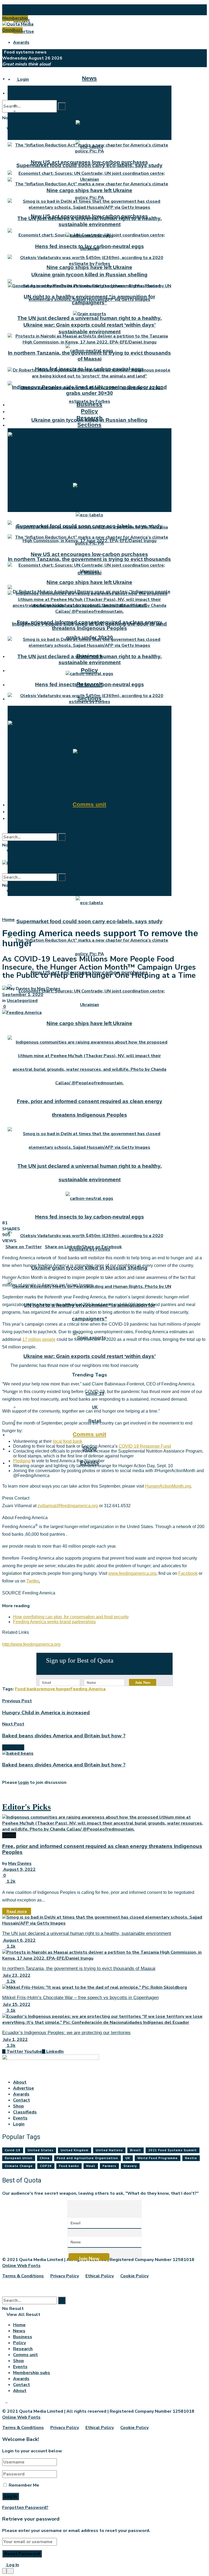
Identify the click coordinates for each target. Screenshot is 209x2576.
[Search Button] (62, 106)
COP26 (46, 2166)
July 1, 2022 (15, 2040)
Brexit (136, 2150)
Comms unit (89, 1434)
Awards (21, 42)
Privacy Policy (65, 2276)
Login (23, 79)
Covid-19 (95, 786)
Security (95, 835)
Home (8, 920)
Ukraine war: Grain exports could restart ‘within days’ (90, 508)
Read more (17, 1911)
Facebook (188, 1573)
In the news (95, 105)
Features (95, 111)
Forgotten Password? (25, 2508)
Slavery (130, 2166)
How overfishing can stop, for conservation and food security (71, 1617)
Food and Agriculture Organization (87, 2158)
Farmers (109, 2166)
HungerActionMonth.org (168, 1486)
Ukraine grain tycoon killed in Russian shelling (89, 275)
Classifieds (25, 2112)
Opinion (95, 117)
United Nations (109, 2150)
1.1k (10, 1946)
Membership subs (32, 2373)
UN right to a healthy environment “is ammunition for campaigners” (89, 300)
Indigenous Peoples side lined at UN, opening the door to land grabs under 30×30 (89, 390)
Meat (91, 2166)
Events (90, 818)
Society (95, 449)
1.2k (10, 1881)
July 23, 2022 (16, 1975)
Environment (95, 767)
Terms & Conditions (23, 2276)
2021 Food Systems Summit (173, 2150)
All (95, 99)
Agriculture (95, 862)
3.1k (10, 2010)
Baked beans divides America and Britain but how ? (64, 1765)
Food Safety (95, 473)
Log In (12, 2565)
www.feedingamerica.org (132, 1573)
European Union (19, 2158)
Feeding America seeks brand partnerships (54, 1622)
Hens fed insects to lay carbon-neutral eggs (90, 1217)
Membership (15, 18)
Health (95, 467)
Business (89, 404)
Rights (95, 876)
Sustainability (95, 848)
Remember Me (24, 2485)
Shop (89, 811)
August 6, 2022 (19, 1940)
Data (95, 443)
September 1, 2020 (23, 995)
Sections (89, 425)
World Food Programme (158, 2158)
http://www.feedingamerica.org (31, 1644)
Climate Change (19, 2166)
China (45, 2158)
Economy (95, 780)
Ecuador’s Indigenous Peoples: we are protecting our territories (66, 2033)
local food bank (67, 1441)
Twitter (33, 1581)
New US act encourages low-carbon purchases (89, 162)
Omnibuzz (12, 30)
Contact (21, 2100)
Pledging (22, 1461)
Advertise (24, 32)
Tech (95, 889)
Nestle (191, 2158)
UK (95, 792)
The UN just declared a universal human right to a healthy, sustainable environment (90, 221)
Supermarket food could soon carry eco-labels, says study (89, 165)
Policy (89, 670)
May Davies (49, 989)
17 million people (39, 1339)
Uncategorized (22, 1001)
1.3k (10, 2046)
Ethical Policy (100, 2276)
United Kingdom (75, 2150)
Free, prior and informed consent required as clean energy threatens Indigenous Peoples (90, 625)
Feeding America (88, 1689)
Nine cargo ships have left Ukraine (89, 267)
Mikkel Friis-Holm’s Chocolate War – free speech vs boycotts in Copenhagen (80, 1998)
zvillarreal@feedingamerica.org (68, 1506)
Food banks (27, 1689)
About (20, 10)
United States (41, 2150)
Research (90, 418)
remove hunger (55, 1689)
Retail (95, 437)
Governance (95, 479)
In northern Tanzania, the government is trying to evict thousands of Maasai (89, 356)
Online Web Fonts (21, 2266)
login (24, 1782)
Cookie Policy (134, 2276)
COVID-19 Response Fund (145, 1446)
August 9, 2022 (19, 1869)
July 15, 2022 (16, 2004)
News (89, 78)
